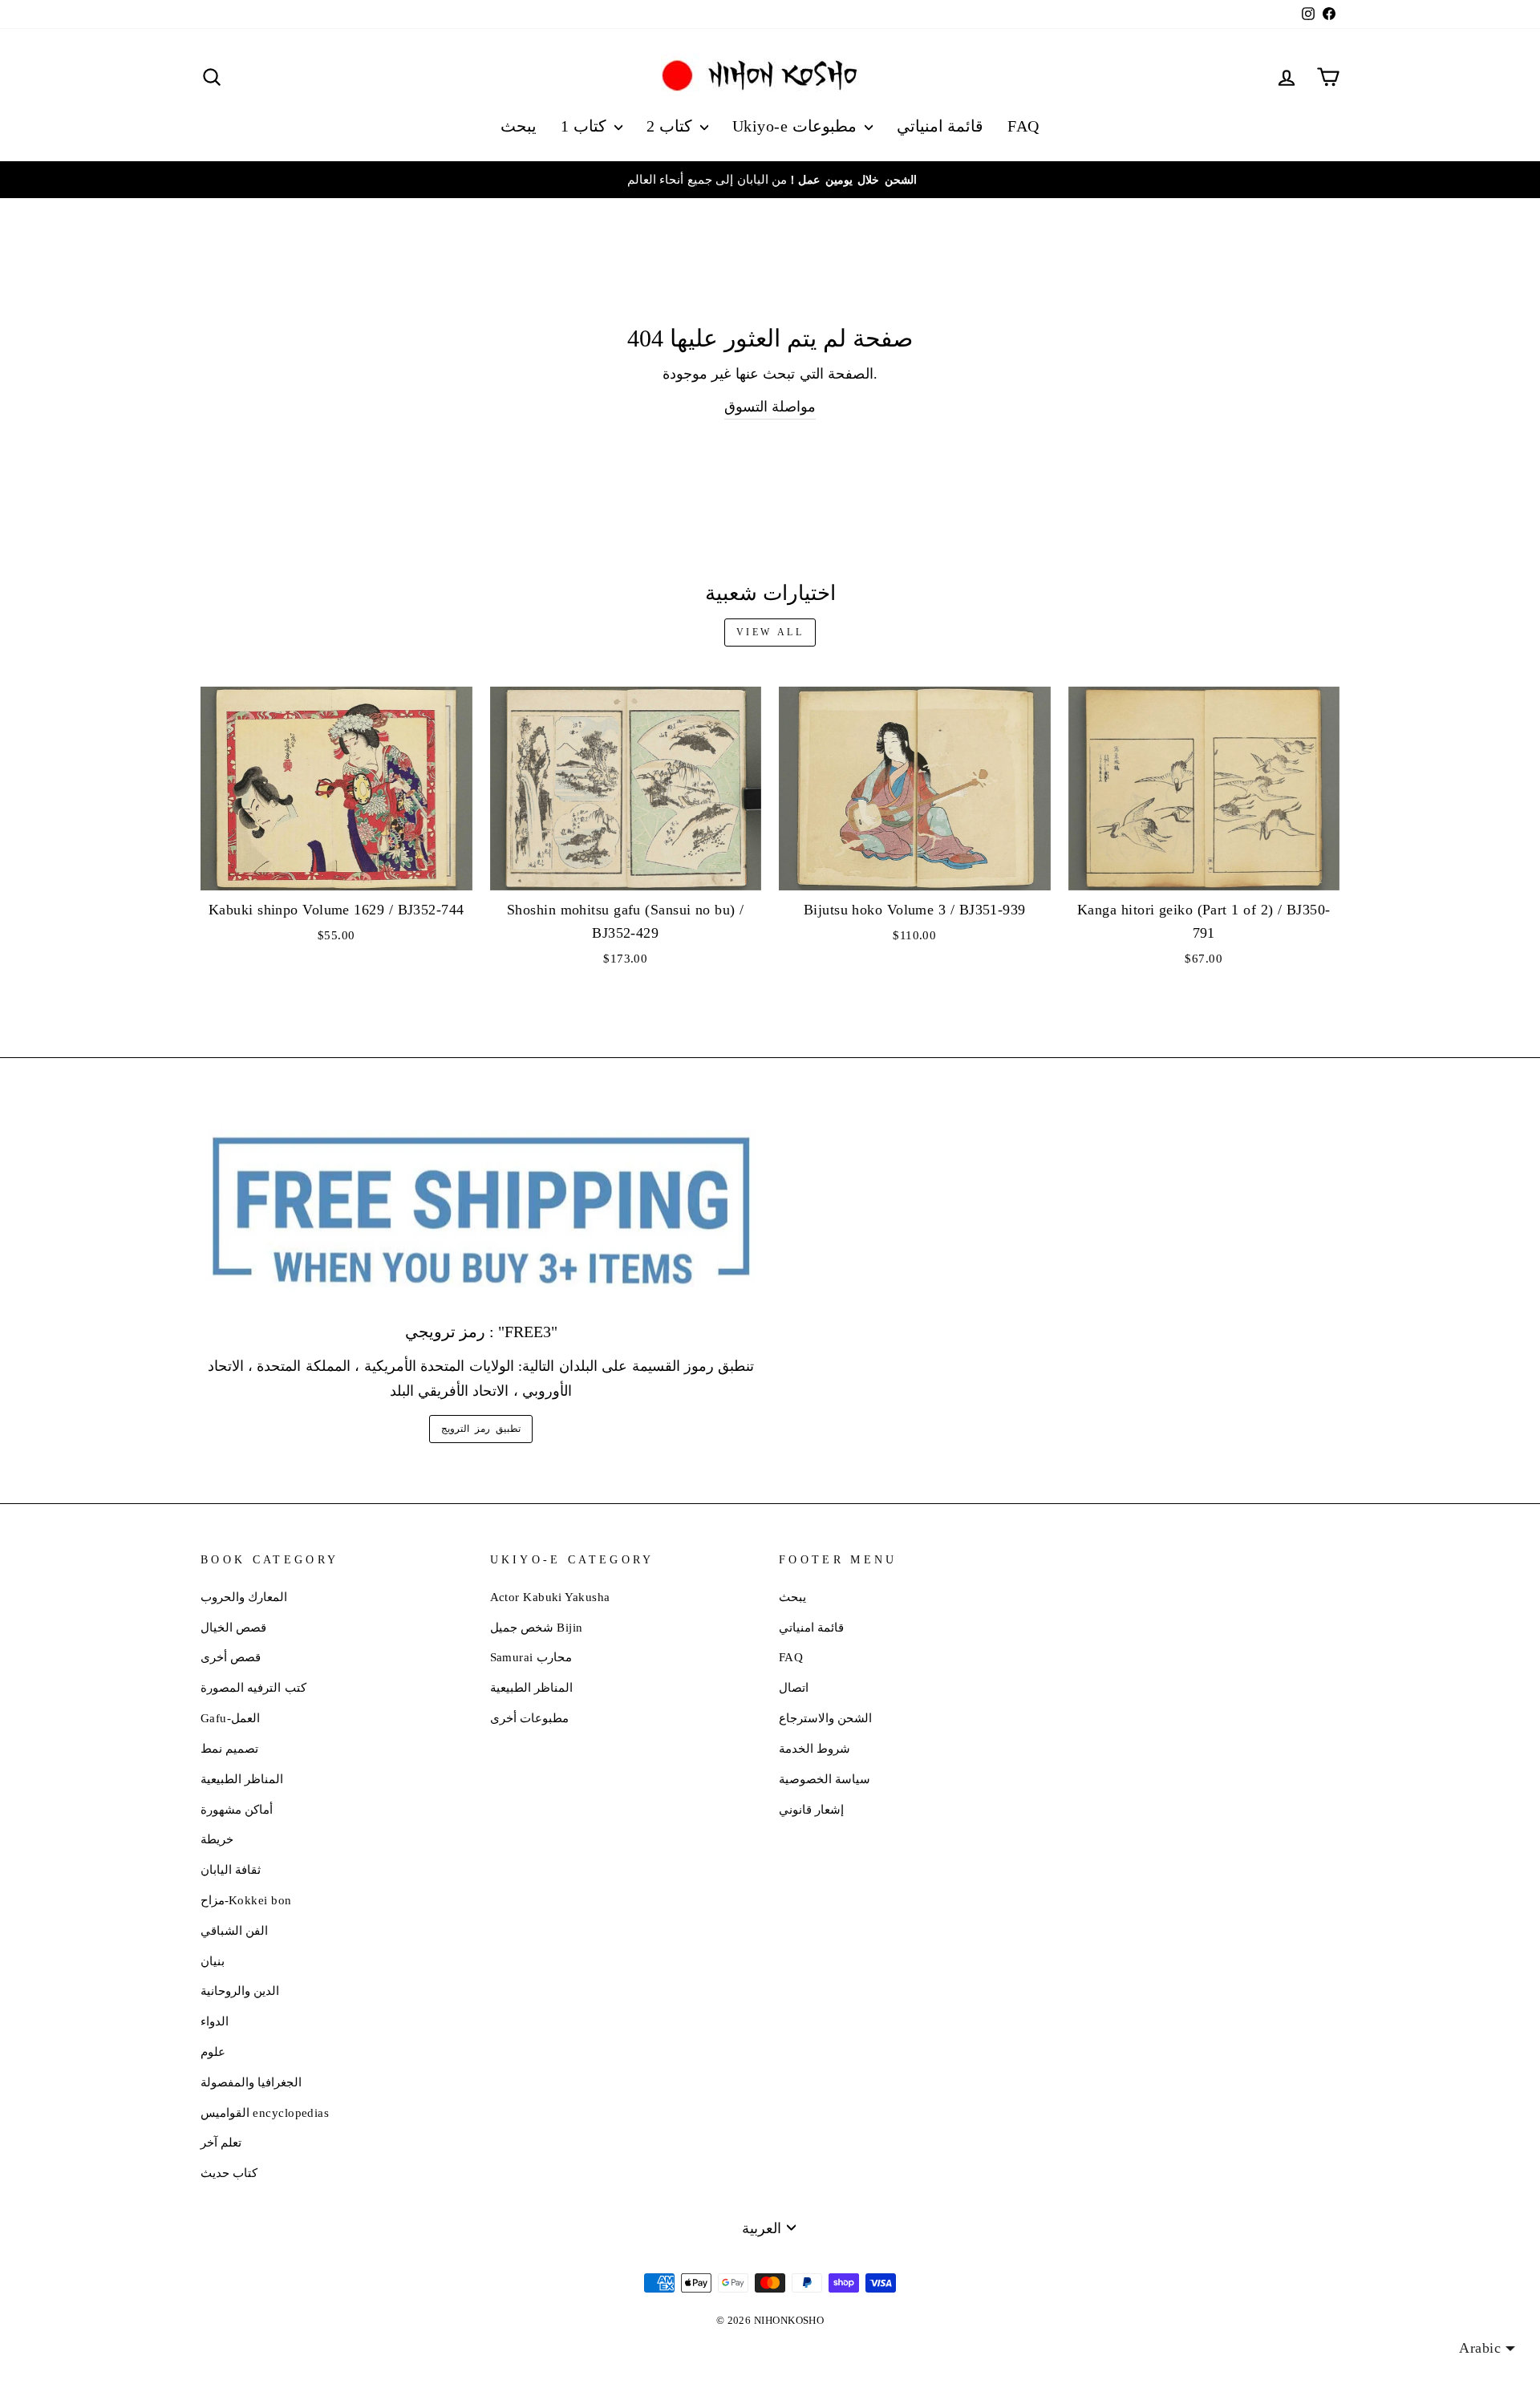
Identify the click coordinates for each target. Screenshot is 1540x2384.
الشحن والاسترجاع (825, 1718)
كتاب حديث (229, 2173)
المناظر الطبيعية (242, 1779)
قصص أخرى (231, 1657)
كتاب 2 (671, 126)
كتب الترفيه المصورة (253, 1687)
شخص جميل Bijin (537, 1627)
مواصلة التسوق (770, 407)
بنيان (213, 1961)
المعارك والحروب (244, 1597)
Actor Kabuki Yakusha (550, 1597)
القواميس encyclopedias (265, 2112)
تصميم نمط (229, 1748)
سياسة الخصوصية (825, 1779)
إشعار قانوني (811, 1809)
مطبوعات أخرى (529, 1718)
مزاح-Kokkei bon (246, 1900)
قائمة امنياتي (940, 126)
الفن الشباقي (234, 1930)
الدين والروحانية (240, 1991)
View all (770, 632)
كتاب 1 (586, 126)
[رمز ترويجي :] (481, 1212)
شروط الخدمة (815, 1748)
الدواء (215, 2021)
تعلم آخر (221, 2142)
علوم (213, 2052)
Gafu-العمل (230, 1718)
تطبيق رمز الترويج (480, 1429)
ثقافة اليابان (231, 1869)
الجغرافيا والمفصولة (251, 2082)
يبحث (519, 126)
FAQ (1023, 126)
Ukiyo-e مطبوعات (796, 126)
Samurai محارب (531, 1657)
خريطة (217, 1839)
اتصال (794, 1687)
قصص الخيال (233, 1627)
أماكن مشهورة (237, 1809)
